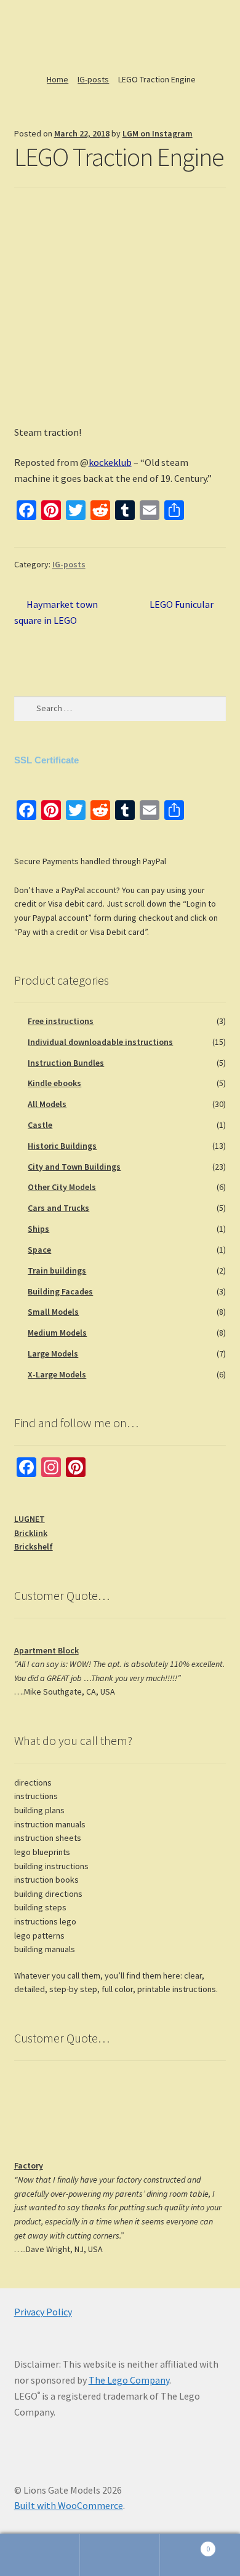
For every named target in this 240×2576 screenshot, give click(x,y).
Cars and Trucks (58, 1208)
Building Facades (60, 1291)
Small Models (53, 1312)
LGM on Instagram (158, 133)
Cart (185, 2544)
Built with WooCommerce (69, 2505)
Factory (29, 2165)
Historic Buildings (62, 1146)
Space (39, 1250)
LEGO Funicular (182, 605)
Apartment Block (46, 1650)
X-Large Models (57, 1374)
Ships (38, 1229)
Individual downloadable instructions (100, 1042)
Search (120, 2555)
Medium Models (57, 1333)
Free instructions (61, 1021)
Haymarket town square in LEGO (56, 612)
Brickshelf (34, 1546)
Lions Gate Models (56, 33)
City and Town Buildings (74, 1167)
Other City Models (62, 1187)
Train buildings (57, 1270)
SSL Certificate (46, 760)
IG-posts (93, 79)
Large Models (53, 1353)
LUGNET (30, 1519)
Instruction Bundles (66, 1063)
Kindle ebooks (54, 1083)
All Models (47, 1104)
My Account (40, 2555)
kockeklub (110, 462)
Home (58, 79)
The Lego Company (129, 2380)
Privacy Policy (43, 2312)
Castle (40, 1125)
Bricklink (31, 1533)
